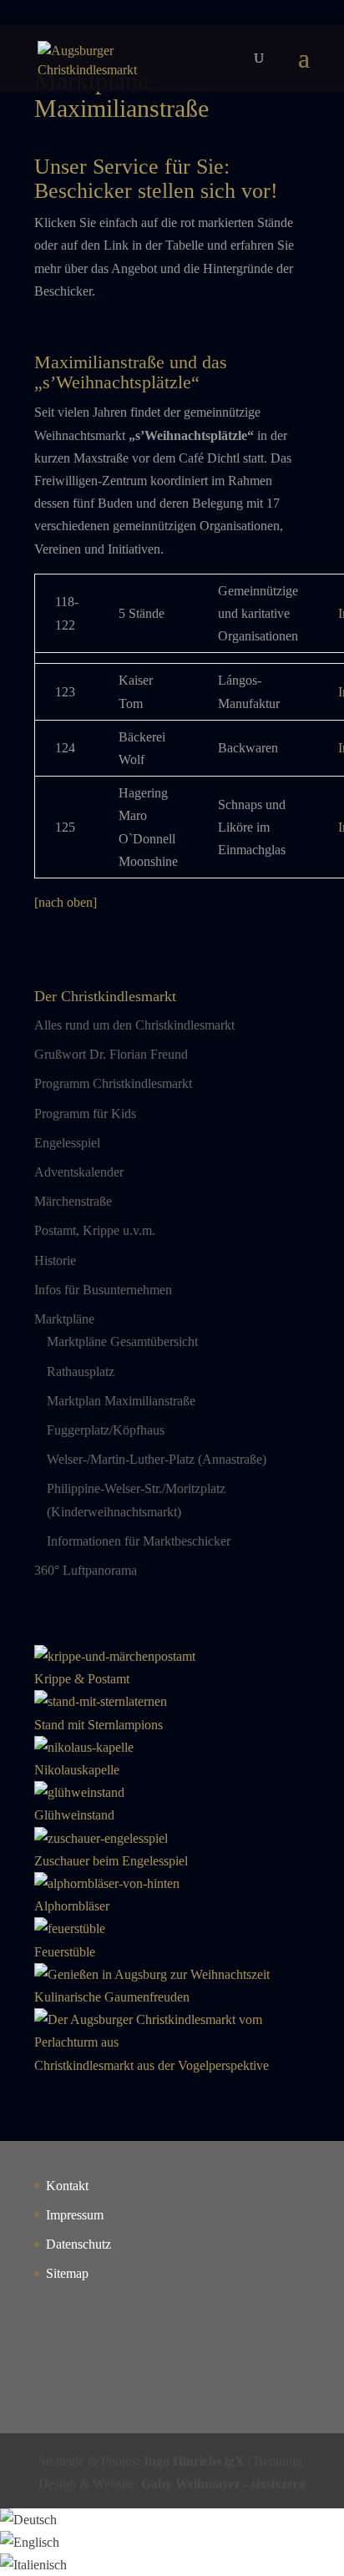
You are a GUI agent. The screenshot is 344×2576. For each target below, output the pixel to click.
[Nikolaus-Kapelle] (84, 1747)
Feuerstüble (65, 1952)
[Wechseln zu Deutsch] (28, 2520)
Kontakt (67, 2186)
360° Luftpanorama (86, 1570)
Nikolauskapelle (77, 1770)
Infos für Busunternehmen (103, 1290)
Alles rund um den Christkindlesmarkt (134, 1025)
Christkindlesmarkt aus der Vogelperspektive (152, 2065)
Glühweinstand (74, 1815)
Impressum (75, 2215)
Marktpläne (64, 1319)
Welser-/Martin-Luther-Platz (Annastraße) (157, 1459)
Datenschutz (78, 2244)
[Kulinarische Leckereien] (152, 1974)
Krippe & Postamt (82, 1679)
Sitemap (67, 2273)
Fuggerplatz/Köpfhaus (106, 1430)
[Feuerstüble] (70, 1928)
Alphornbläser (72, 1906)
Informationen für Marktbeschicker (139, 1541)
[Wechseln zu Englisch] (30, 2542)
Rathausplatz (81, 1372)
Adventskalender (79, 1172)
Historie (55, 1260)
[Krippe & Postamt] (115, 1656)
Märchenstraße (73, 1201)
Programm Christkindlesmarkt (113, 1083)
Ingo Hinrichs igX (194, 2461)
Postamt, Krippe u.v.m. (95, 1230)
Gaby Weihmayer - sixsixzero (223, 2484)
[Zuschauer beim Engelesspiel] (101, 1838)
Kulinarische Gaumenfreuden (112, 1997)
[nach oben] (66, 902)
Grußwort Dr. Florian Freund (111, 1054)
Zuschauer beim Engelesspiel (111, 1861)
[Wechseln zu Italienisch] (33, 2565)
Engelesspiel (67, 1143)
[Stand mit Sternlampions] (101, 1701)
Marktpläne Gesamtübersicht (122, 1341)
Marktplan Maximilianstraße (121, 1401)
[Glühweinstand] (79, 1792)
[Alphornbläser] (107, 1883)
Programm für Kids (85, 1113)
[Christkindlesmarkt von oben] (172, 2042)
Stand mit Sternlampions (99, 1725)
